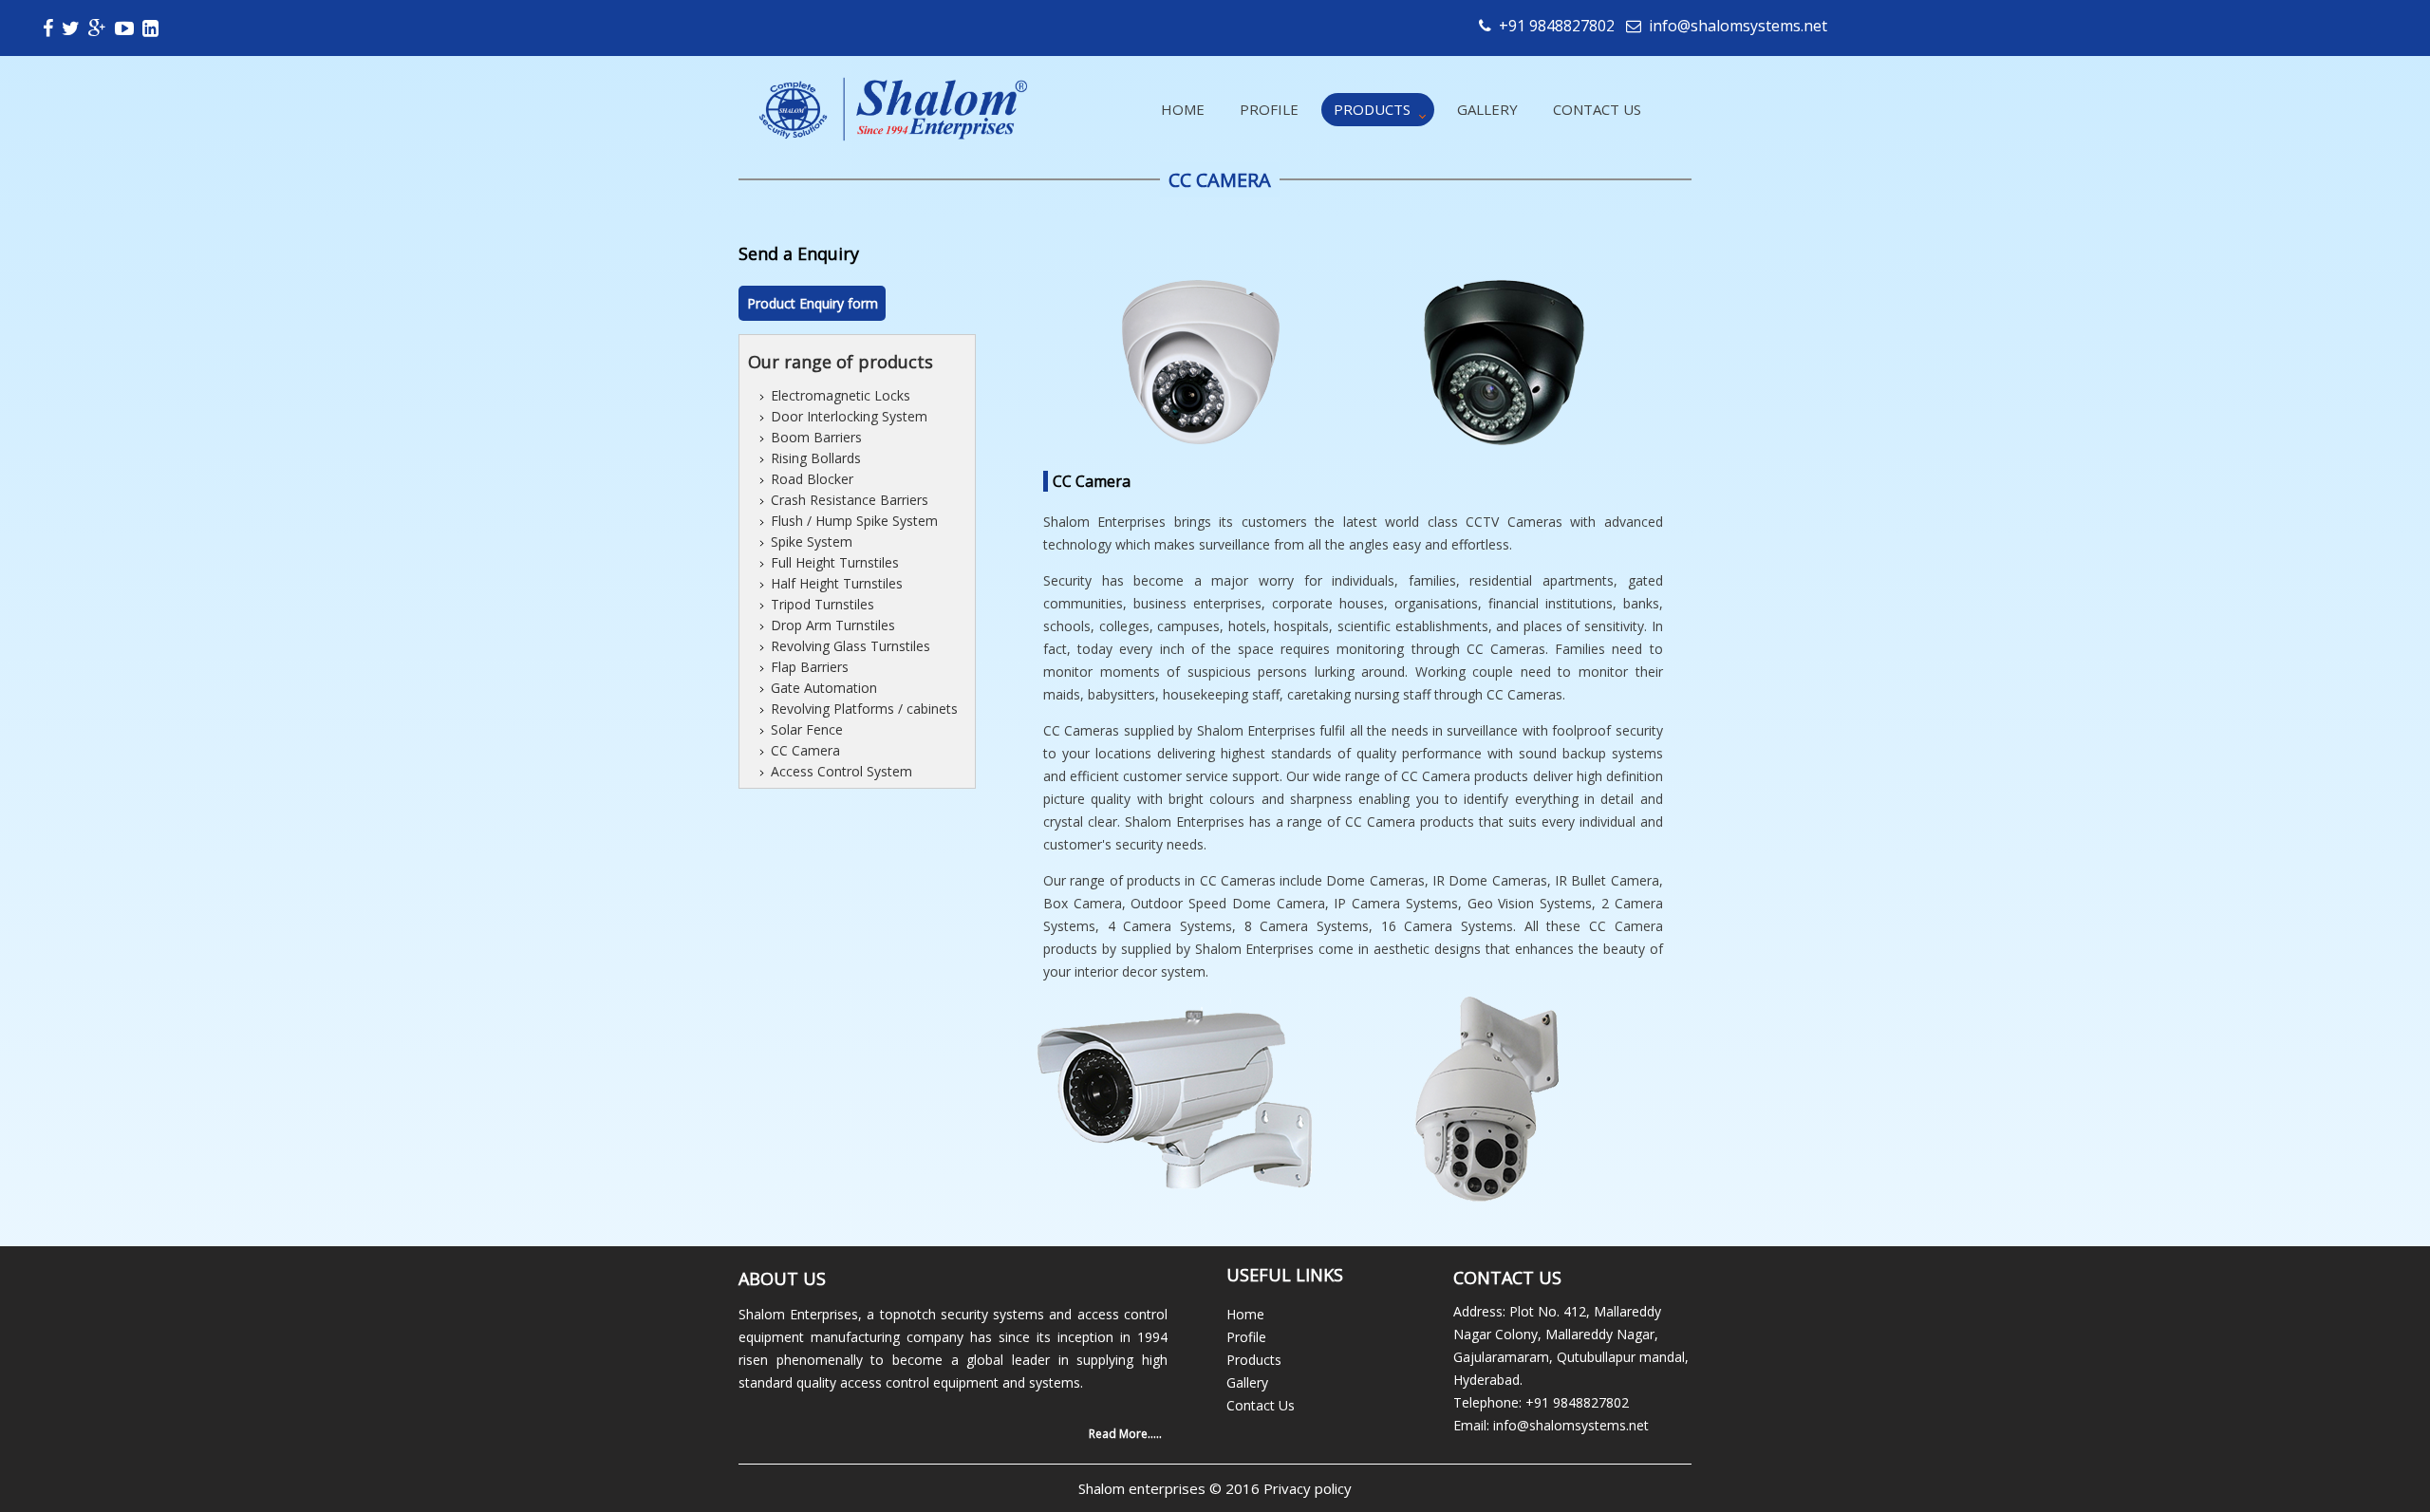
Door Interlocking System (849, 416)
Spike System (812, 541)
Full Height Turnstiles (835, 562)
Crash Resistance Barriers (850, 500)
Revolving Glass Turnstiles (850, 646)
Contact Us (1597, 109)
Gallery (1487, 109)
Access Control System (841, 771)
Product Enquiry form (813, 303)
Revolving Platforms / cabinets (864, 709)
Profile (1269, 109)
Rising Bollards (816, 458)
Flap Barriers (810, 667)
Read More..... (1125, 1434)
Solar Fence (807, 729)
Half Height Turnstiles (837, 583)
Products (1372, 109)
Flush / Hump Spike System (854, 521)
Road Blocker (812, 479)
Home (1183, 109)
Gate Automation (824, 688)
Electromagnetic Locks (841, 395)
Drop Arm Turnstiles (833, 625)
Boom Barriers (816, 437)
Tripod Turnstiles (822, 604)
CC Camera (805, 750)
